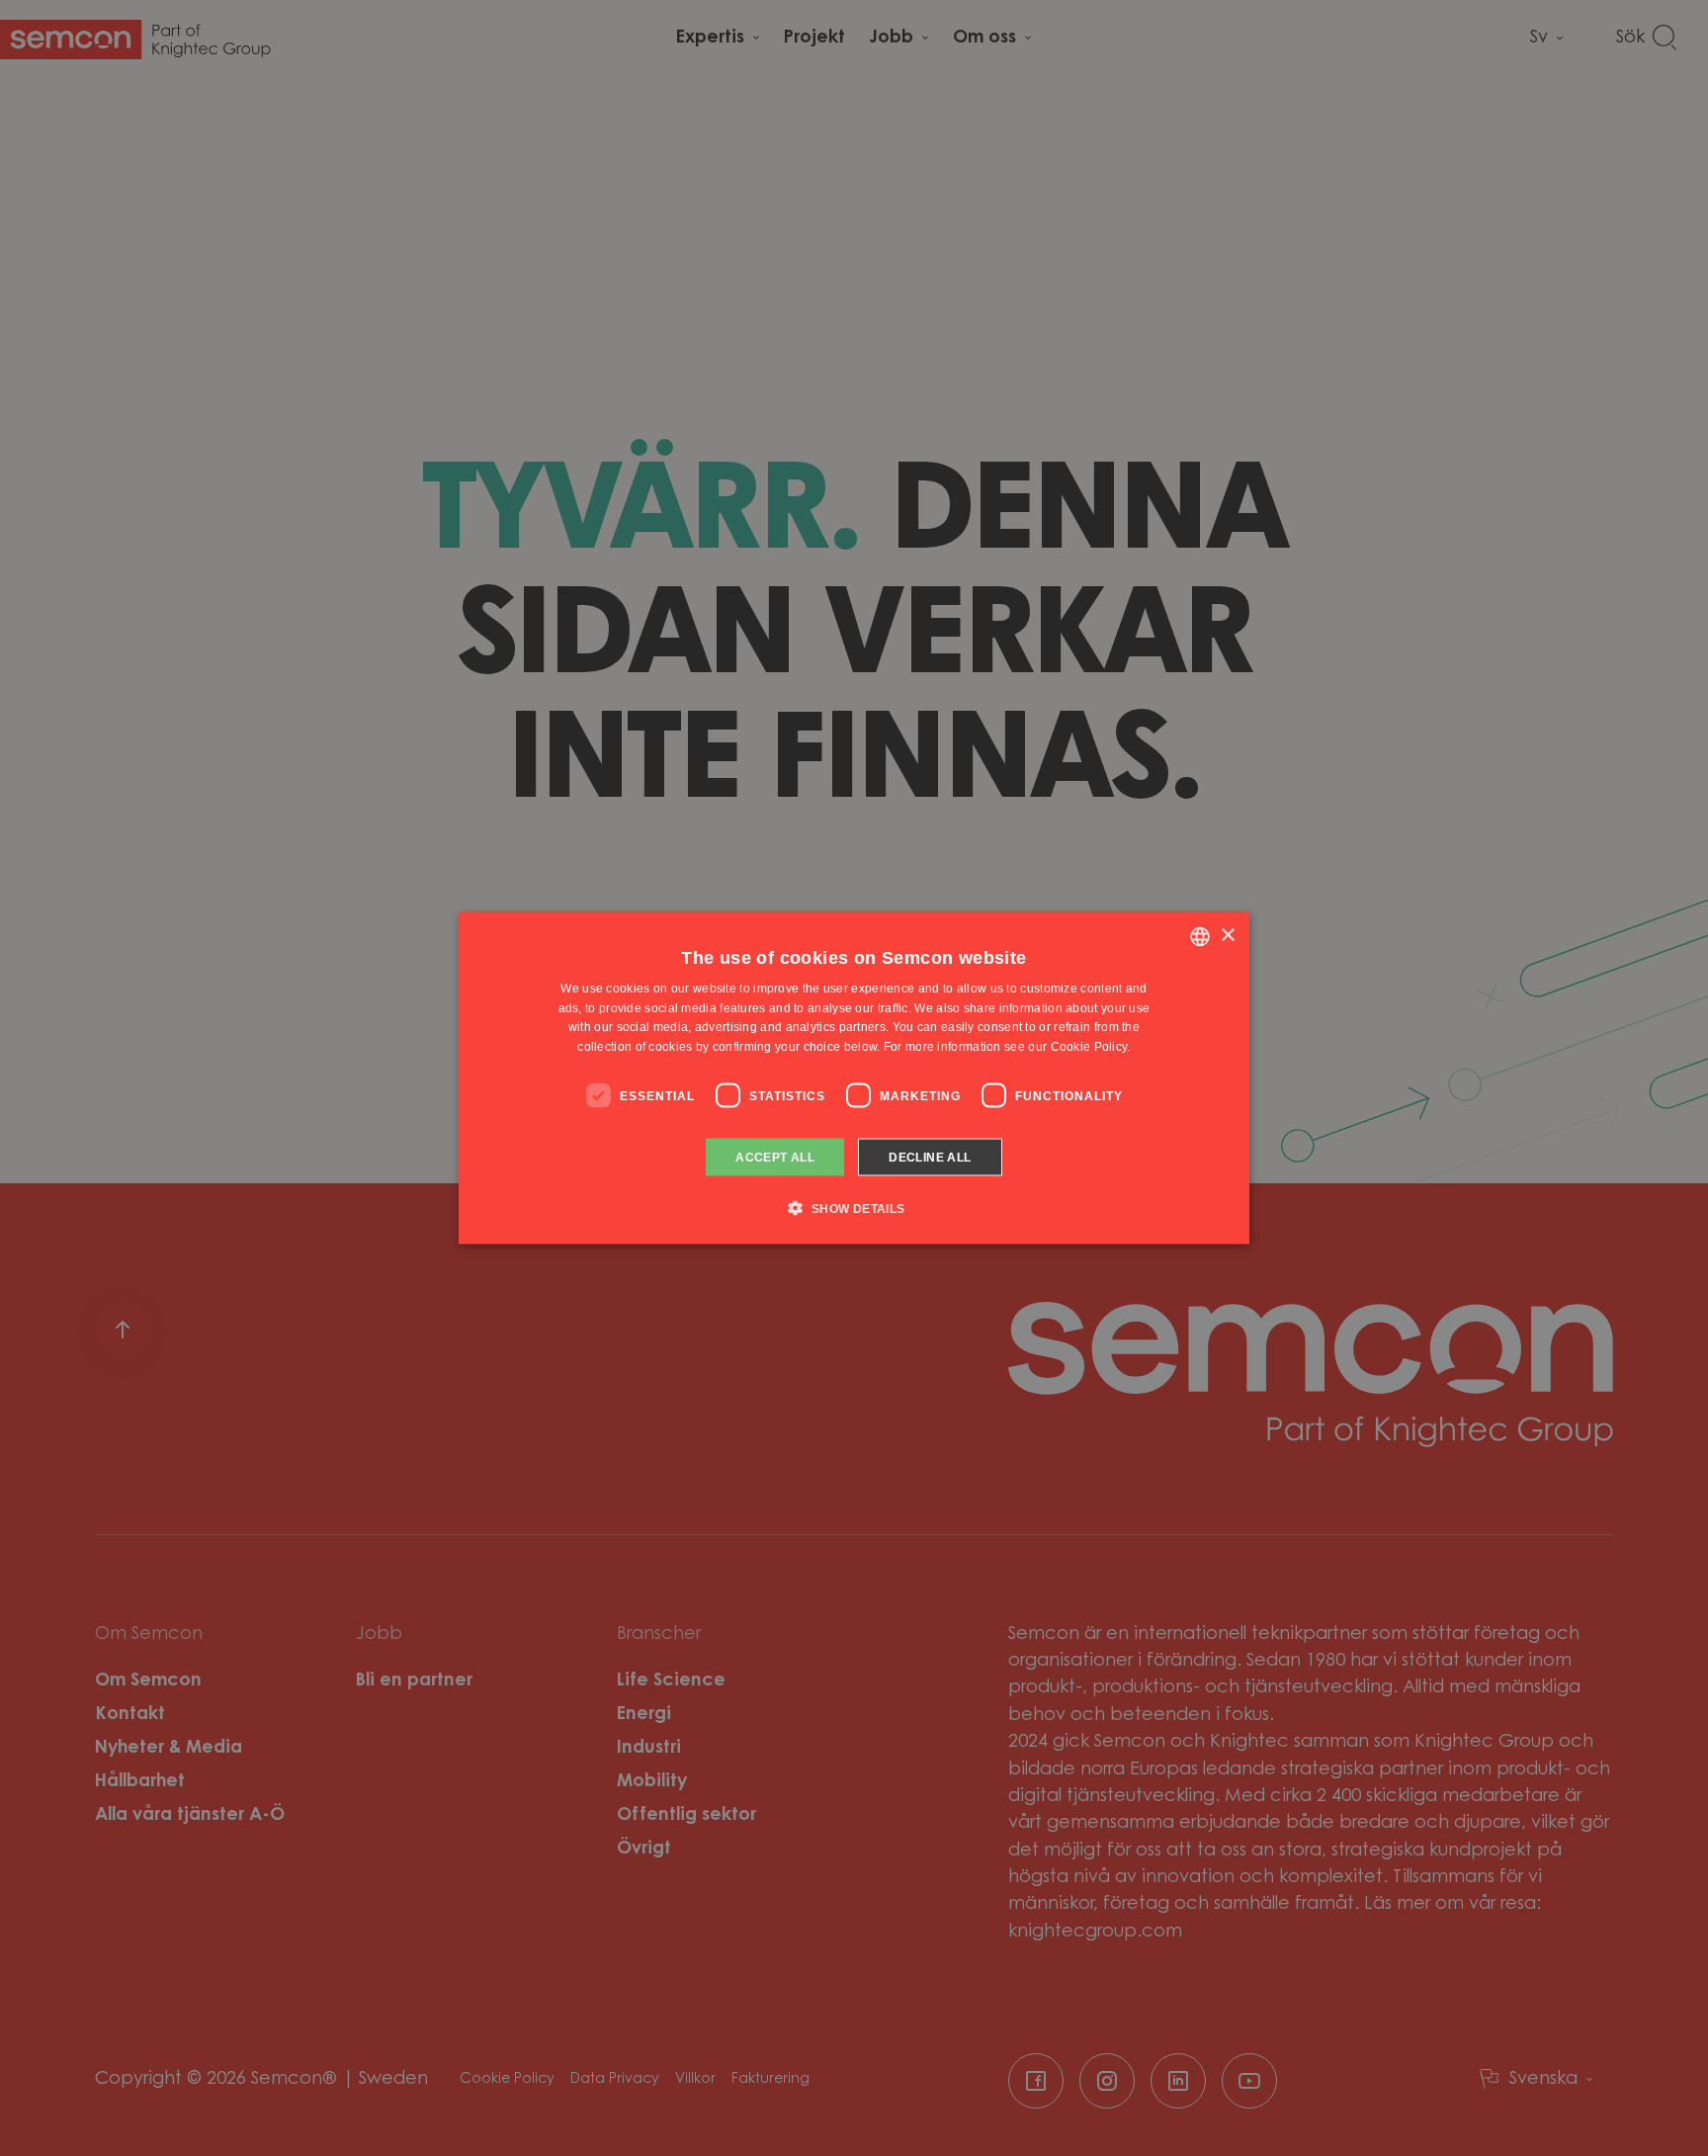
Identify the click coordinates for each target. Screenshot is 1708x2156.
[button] (854, 1208)
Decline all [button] (930, 1158)
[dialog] (854, 1078)
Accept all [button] (775, 1158)
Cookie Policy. (1091, 1047)
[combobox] (1200, 936)
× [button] (1227, 936)
